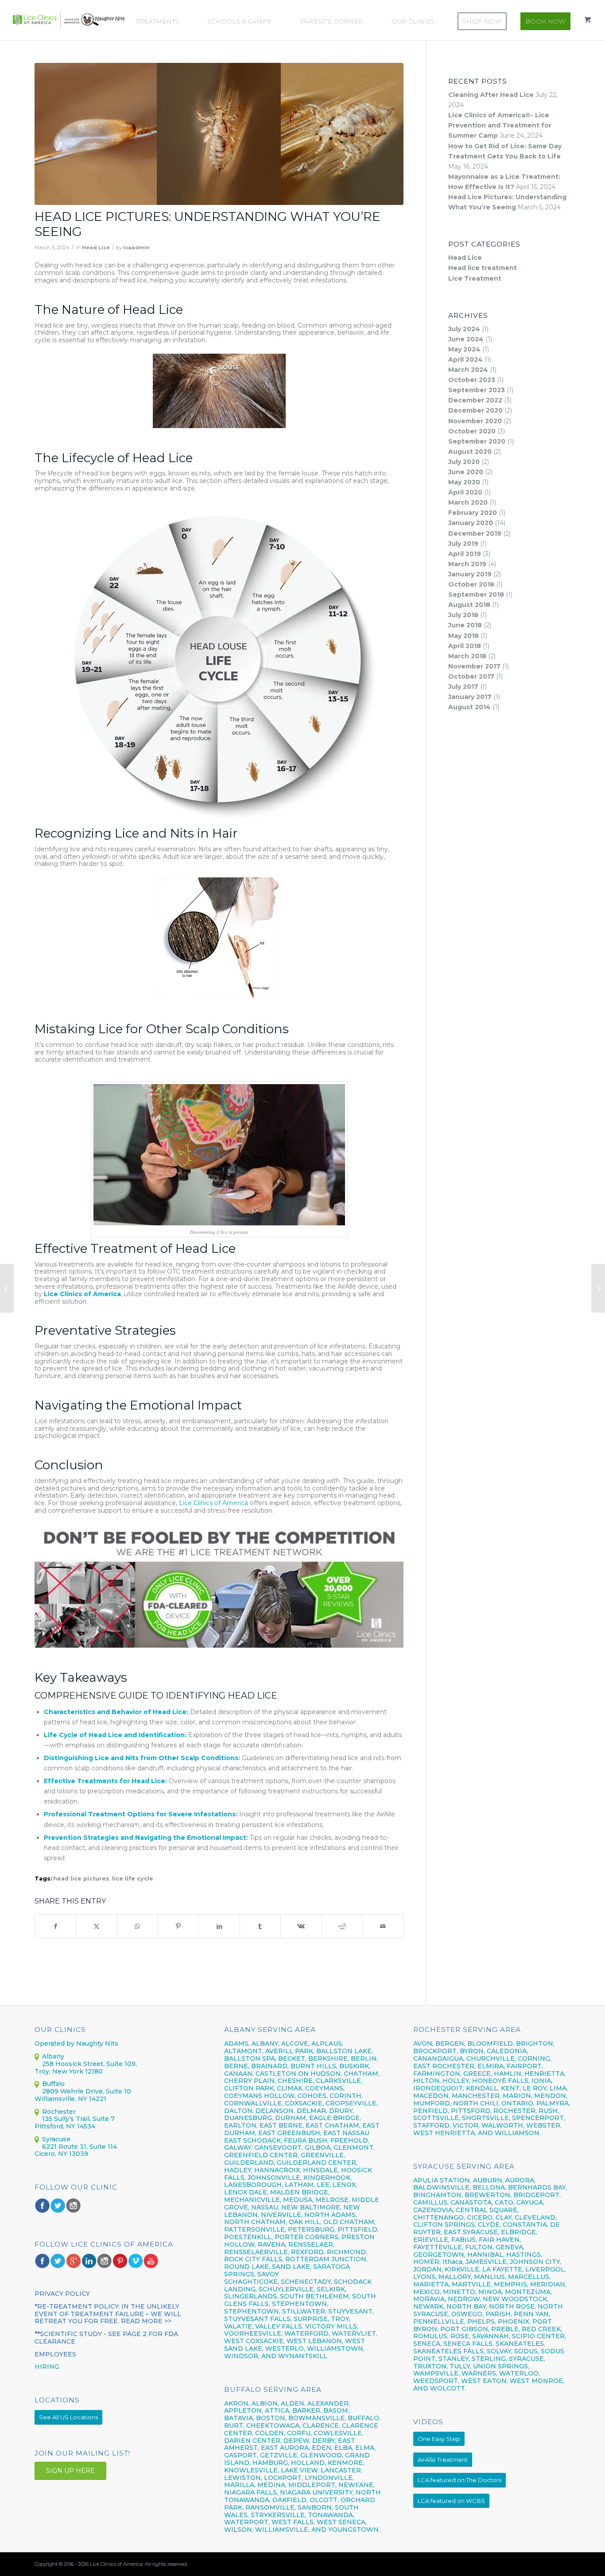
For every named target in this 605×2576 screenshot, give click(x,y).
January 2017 (470, 697)
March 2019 (467, 564)
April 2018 (465, 646)
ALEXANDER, (329, 2403)
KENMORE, (346, 2463)
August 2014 (469, 707)
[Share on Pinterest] (178, 1926)
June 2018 (465, 625)
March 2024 (468, 370)
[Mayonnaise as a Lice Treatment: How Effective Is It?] (598, 1288)
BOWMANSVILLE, (317, 2418)
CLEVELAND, (536, 2217)
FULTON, (479, 2247)
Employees (55, 2354)
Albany (53, 2056)
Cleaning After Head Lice (491, 95)
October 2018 (471, 584)
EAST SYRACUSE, (471, 2232)
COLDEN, (270, 2433)
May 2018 (463, 636)
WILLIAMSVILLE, (282, 2530)
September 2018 (476, 595)
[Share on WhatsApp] (138, 1926)
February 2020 (473, 513)
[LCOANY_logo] (69, 19)
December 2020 (475, 410)
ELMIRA (491, 2066)
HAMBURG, (271, 2463)
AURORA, (520, 2180)
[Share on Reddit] (342, 1926)
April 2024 (465, 359)
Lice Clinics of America (82, 1294)
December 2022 (475, 400)
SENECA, (427, 2344)
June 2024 (466, 339)
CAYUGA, (530, 2202)
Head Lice (96, 247)
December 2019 (475, 533)
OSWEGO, (467, 2314)
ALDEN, (293, 2403)
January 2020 (471, 523)
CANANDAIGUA (438, 2058)
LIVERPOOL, (546, 2269)
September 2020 (477, 441)
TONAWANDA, (331, 2515)
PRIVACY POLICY (62, 2294)
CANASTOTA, (472, 2202)
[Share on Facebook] (55, 1926)
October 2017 (471, 676)
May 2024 (464, 349)
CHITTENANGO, (439, 2217)
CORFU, (299, 2433)
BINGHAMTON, (439, 2195)
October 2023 (472, 380)
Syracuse (56, 2139)
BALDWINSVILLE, (442, 2187)
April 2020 (465, 492)
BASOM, (336, 2410)
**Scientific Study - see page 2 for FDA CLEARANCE (106, 2338)
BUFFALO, (364, 2418)
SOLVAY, (500, 2351)
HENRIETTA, (545, 2074)
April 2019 (465, 554)
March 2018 (467, 656)
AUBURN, (488, 2180)
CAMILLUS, (431, 2202)
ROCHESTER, (515, 2111)
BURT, (234, 2425)
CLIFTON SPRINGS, (445, 2225)
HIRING (47, 2367)
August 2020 (470, 452)
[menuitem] (162, 21)
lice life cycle (133, 1879)
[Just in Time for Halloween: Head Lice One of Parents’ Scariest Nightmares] (7, 1288)
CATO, (505, 2202)
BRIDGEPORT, (537, 2195)
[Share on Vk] (301, 1926)
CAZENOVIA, (434, 2210)
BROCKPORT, (436, 2051)
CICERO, (480, 2217)
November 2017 (474, 666)
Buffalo (53, 2084)
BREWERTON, (488, 2195)
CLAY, (504, 2217)
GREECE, (479, 2074)
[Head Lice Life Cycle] (219, 134)
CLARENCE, (321, 2425)
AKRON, (237, 2403)
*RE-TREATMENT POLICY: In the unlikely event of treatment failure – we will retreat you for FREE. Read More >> (108, 2314)
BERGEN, (450, 2043)
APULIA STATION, (442, 2180)
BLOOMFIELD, (491, 2043)
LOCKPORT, (283, 2478)
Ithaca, (453, 2262)
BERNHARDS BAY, (537, 2187)
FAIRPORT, (525, 2066)
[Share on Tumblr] (260, 1926)
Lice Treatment (475, 278)
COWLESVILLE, (338, 2433)
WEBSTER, (544, 2125)
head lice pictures (81, 1879)
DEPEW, (297, 2441)
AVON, (423, 2043)
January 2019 (470, 574)
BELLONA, (489, 2187)
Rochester (59, 2112)
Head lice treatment (483, 268)
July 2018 (463, 615)
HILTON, (427, 2081)
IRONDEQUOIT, (440, 2088)
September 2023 (477, 390)
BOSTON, (271, 2418)
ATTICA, (278, 2410)
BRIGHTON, (535, 2043)
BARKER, (307, 2410)
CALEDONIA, (507, 2051)
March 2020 (468, 502)
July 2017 (463, 687)
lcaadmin (136, 247)
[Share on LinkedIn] (219, 1926)
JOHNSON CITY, (535, 2262)
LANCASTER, (341, 2470)
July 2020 (464, 462)
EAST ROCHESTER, (444, 2066)
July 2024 (464, 329)
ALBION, (265, 2403)
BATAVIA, (239, 2418)
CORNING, (535, 2058)
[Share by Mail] (383, 1926)
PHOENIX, (514, 2321)
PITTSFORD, (471, 2111)
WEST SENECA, (342, 2522)
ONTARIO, (518, 2103)
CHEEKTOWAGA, (273, 2425)
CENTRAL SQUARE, (487, 2210)
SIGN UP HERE (70, 2471)
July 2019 (463, 544)
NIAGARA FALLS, (251, 2492)
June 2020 (466, 472)
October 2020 (472, 431)
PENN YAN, (532, 2314)
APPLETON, (244, 2410)
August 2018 (469, 605)
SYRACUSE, (527, 2359)
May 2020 (464, 482)
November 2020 (475, 421)
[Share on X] (96, 1926)
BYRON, (472, 2051)
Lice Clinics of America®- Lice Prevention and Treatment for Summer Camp (500, 125)
